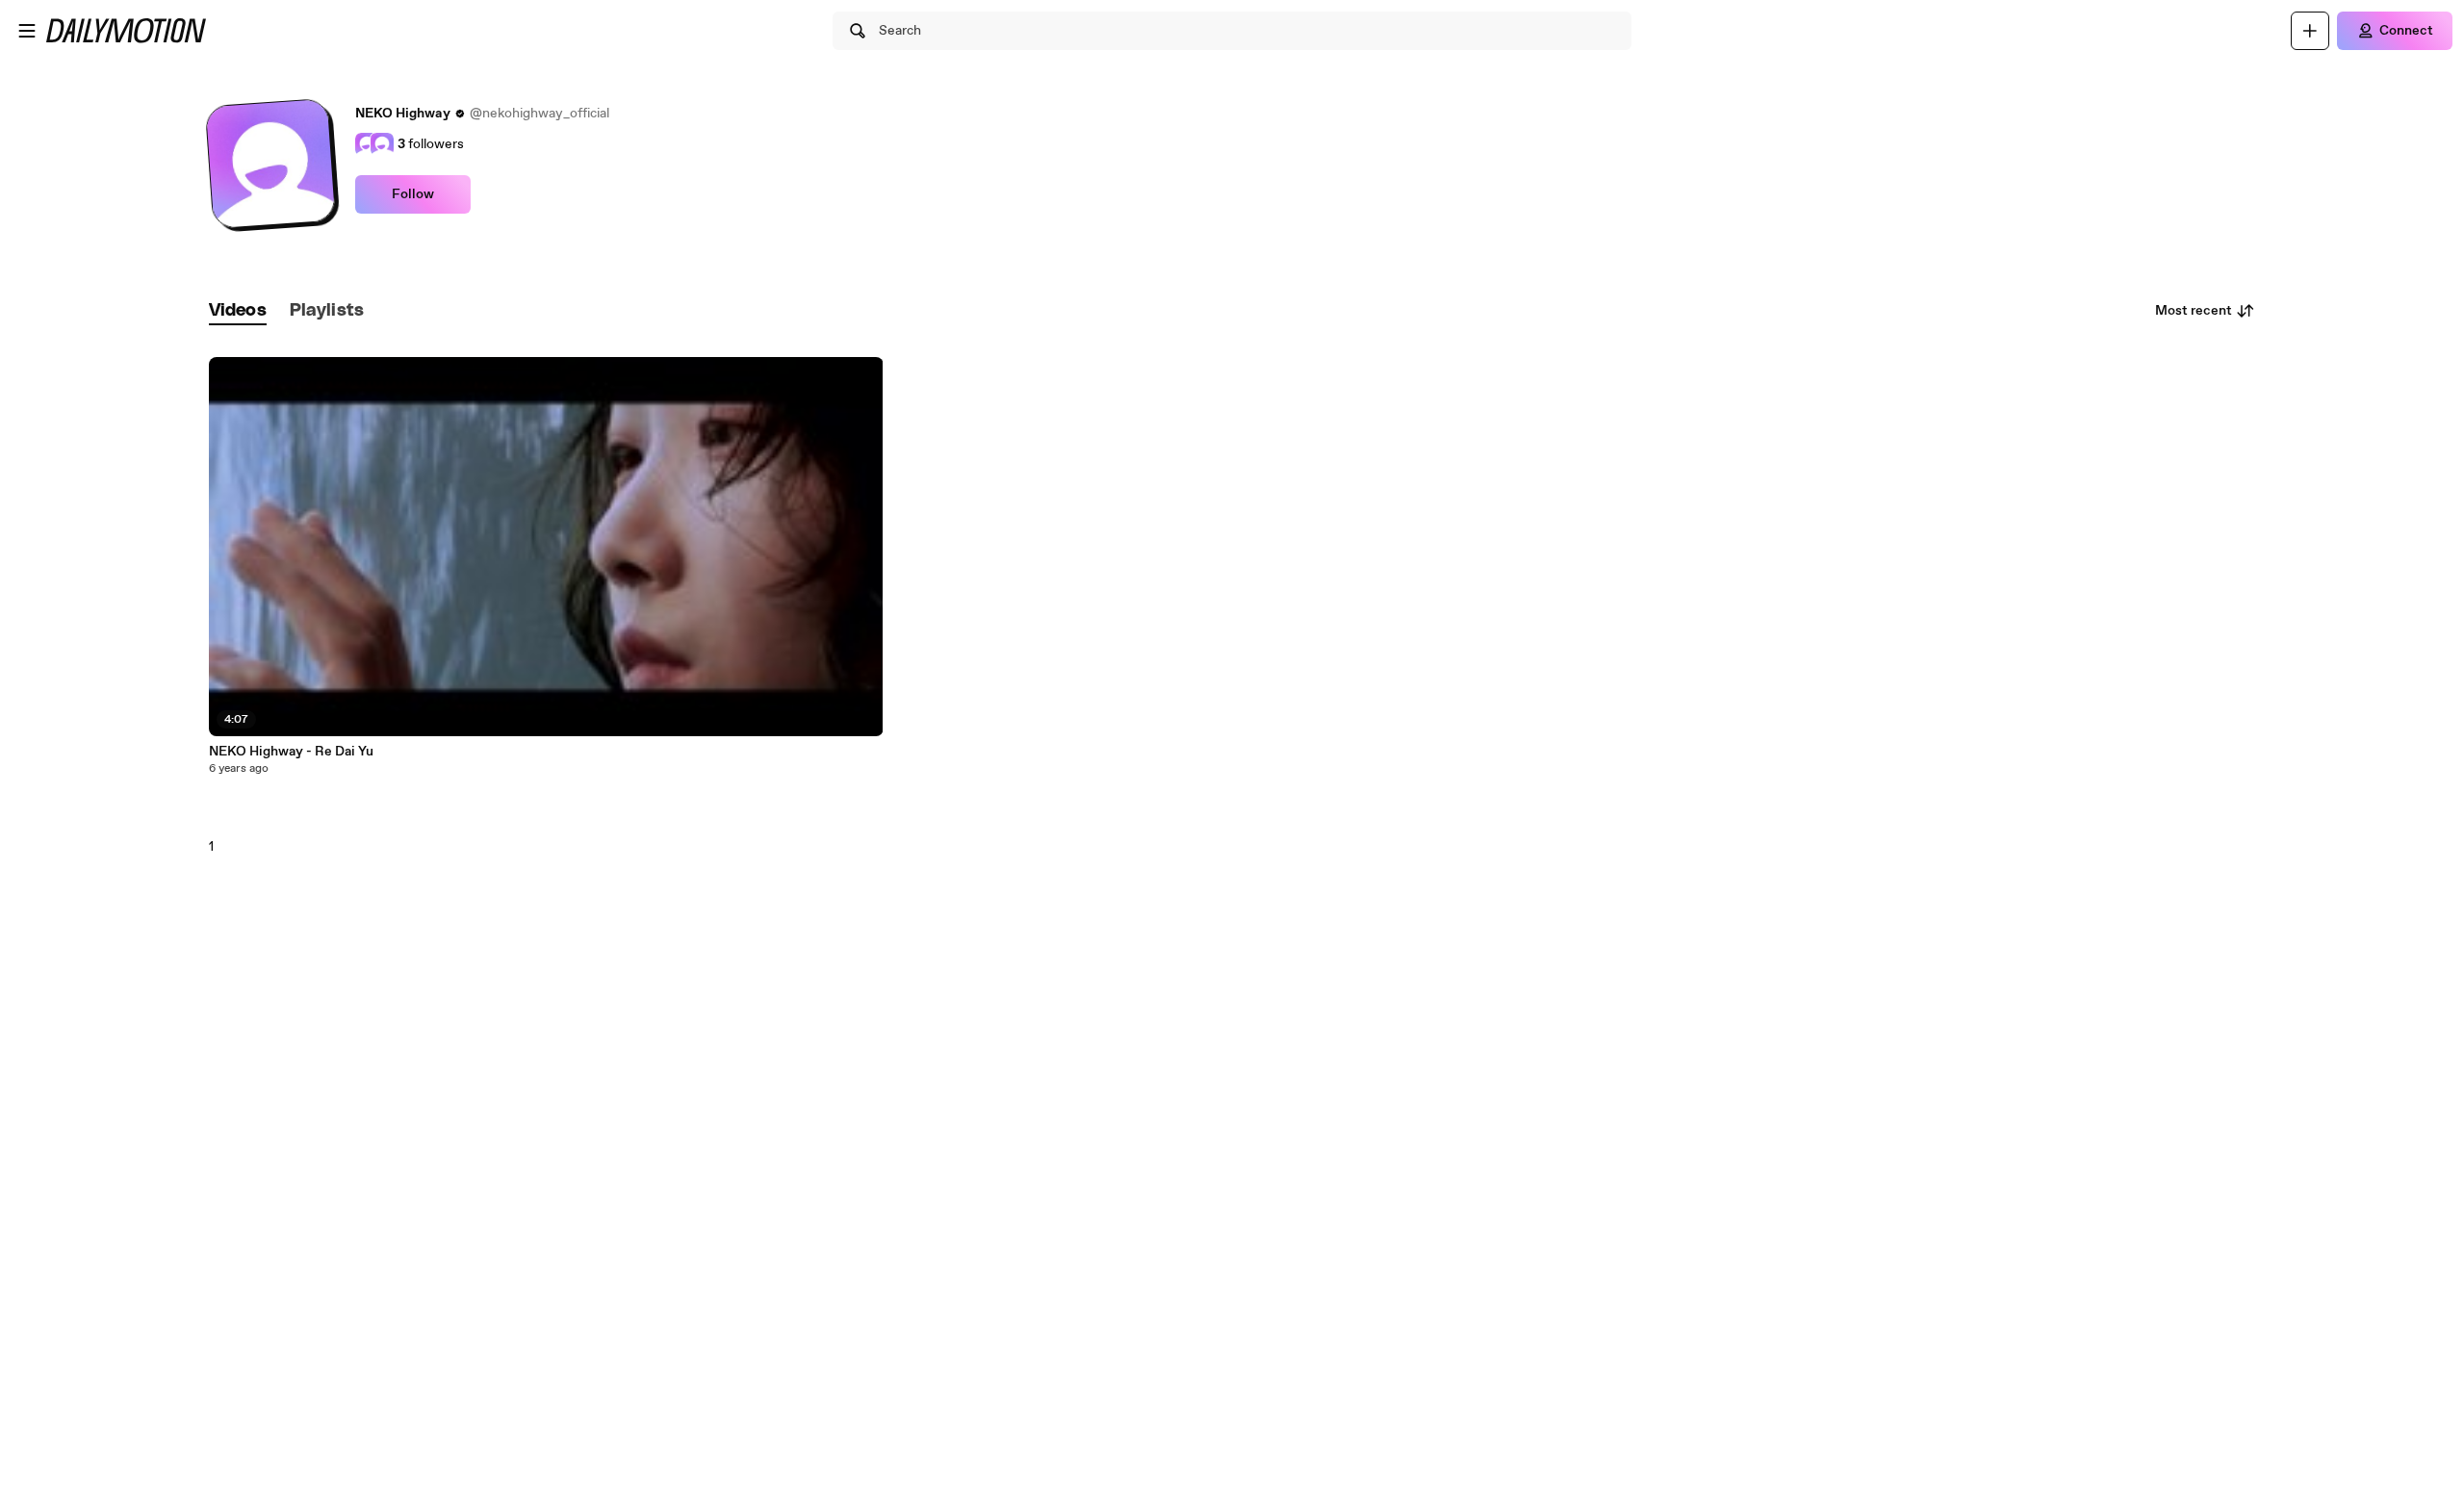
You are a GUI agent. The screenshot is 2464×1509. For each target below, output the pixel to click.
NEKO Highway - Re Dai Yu (291, 752)
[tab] (238, 311)
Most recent (2194, 311)
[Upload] (2310, 31)
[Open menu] (27, 31)
